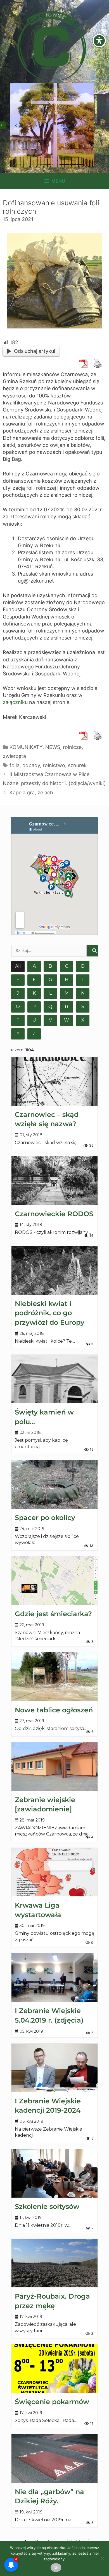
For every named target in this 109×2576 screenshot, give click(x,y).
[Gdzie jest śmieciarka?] (54, 1581)
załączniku (15, 702)
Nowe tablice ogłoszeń (54, 1710)
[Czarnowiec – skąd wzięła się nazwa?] (54, 1081)
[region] (52, 125)
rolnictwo (54, 765)
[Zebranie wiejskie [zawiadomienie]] (54, 1767)
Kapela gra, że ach (31, 793)
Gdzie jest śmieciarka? (53, 1614)
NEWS (53, 747)
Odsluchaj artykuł (35, 351)
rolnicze (72, 747)
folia (15, 765)
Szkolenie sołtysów (47, 2206)
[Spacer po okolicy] (54, 1484)
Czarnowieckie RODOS (54, 1214)
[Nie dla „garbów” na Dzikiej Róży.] (54, 2458)
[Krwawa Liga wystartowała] (54, 1872)
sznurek (77, 765)
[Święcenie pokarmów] (54, 2369)
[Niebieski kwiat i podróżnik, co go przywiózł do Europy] (54, 1270)
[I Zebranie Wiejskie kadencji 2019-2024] (54, 2068)
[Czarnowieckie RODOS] (54, 1180)
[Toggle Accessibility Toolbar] (99, 41)
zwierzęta (14, 756)
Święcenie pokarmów (52, 2402)
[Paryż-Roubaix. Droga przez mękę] (54, 2263)
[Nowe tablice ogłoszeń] (54, 1677)
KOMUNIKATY (26, 747)
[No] (102, 2558)
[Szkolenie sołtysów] (54, 2173)
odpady (31, 765)
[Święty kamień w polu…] (54, 1379)
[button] (16, 125)
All (18, 966)
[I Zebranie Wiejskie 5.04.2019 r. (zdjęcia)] (54, 1978)
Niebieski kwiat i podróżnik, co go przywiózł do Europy (50, 1313)
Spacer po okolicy (45, 1518)
